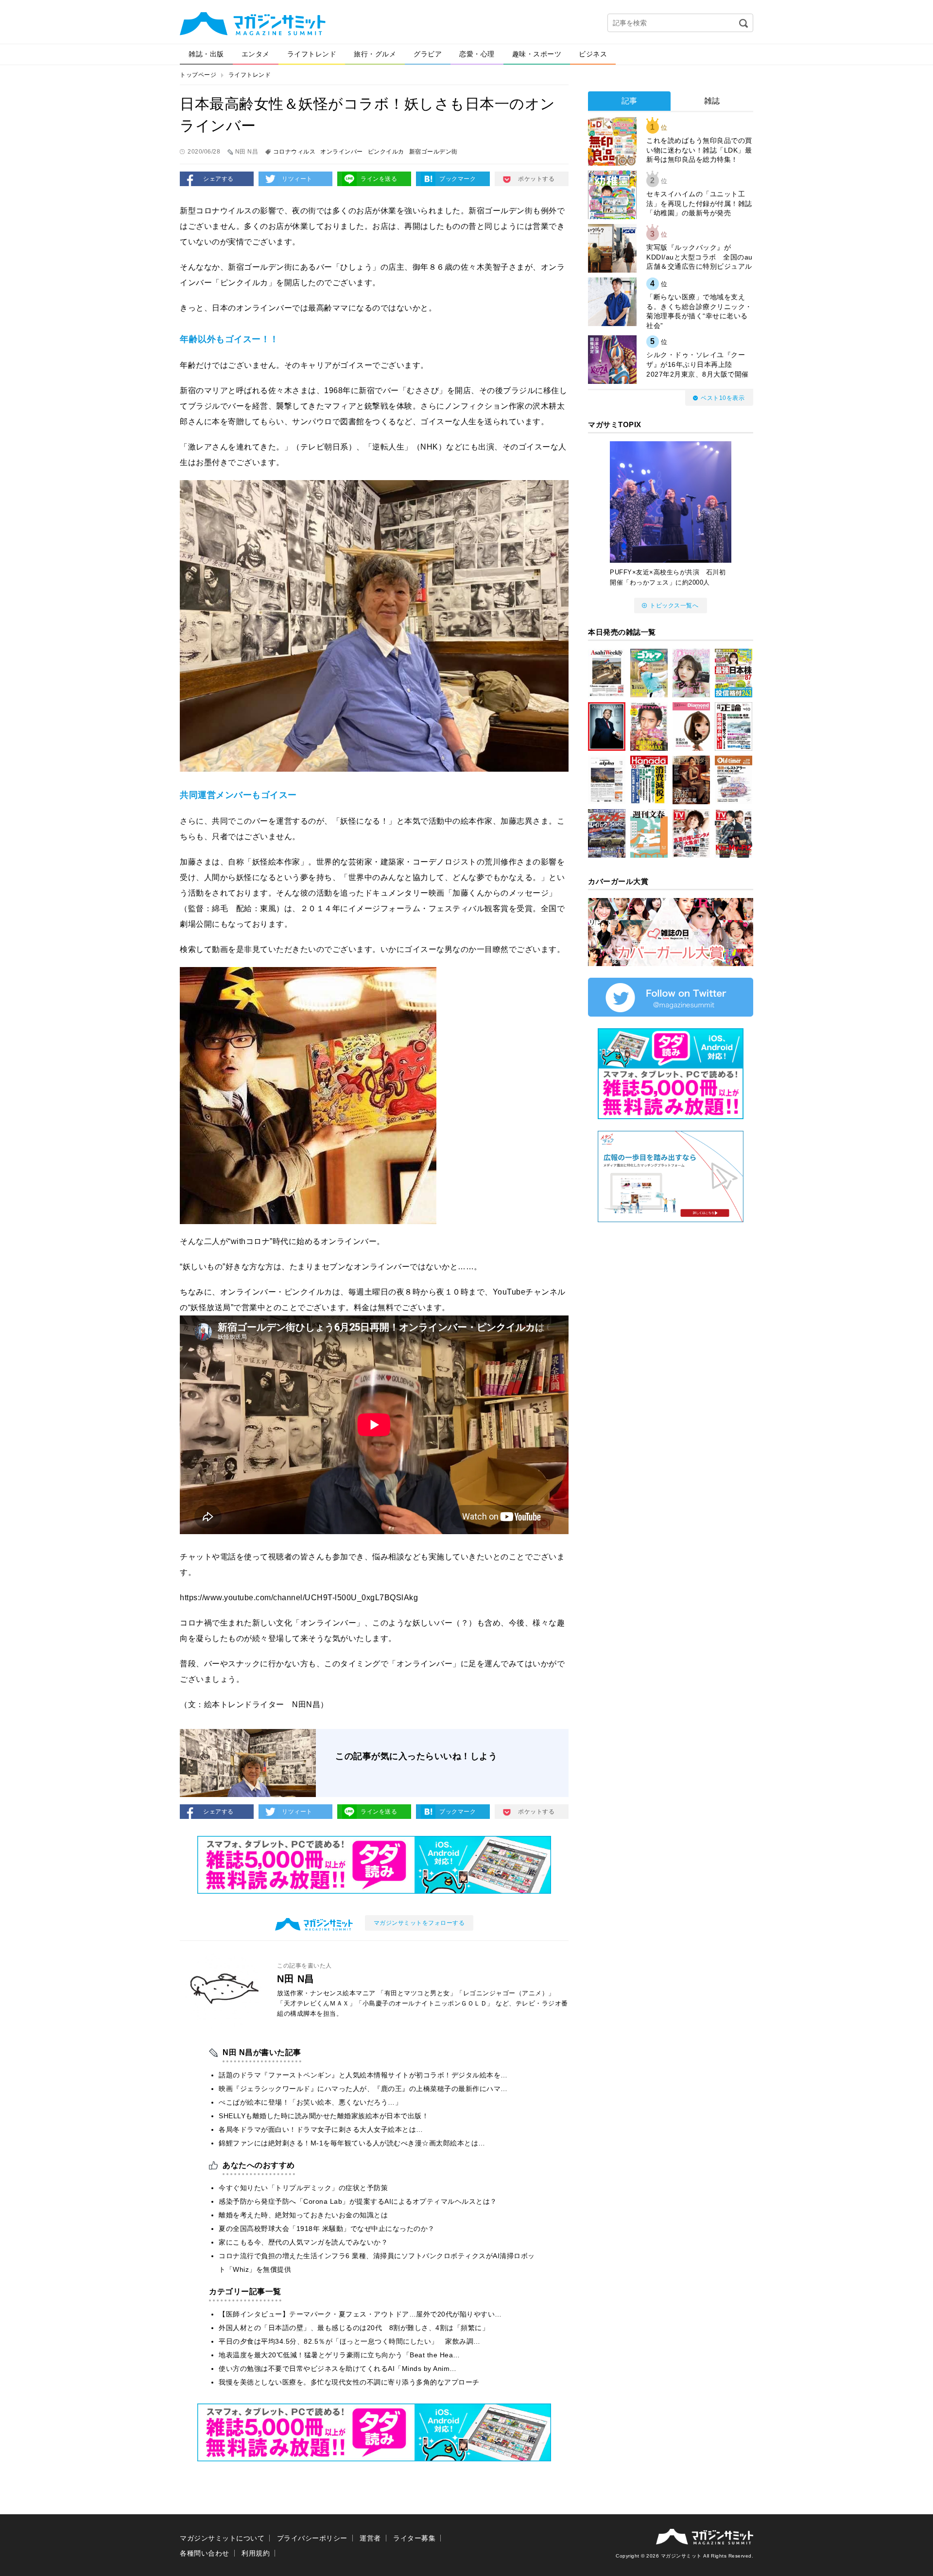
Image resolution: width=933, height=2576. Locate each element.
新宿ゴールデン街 (433, 152)
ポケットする (536, 179)
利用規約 (256, 2553)
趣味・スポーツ (537, 54)
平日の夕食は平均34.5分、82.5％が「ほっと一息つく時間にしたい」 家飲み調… (350, 2341)
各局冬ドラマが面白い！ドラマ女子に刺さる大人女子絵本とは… (321, 2129)
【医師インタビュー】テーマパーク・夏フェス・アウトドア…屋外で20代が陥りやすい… (360, 2314)
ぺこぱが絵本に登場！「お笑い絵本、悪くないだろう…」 (310, 2102)
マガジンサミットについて (222, 2538)
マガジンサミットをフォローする (419, 1923)
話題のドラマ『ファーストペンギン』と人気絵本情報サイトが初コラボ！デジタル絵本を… (363, 2075)
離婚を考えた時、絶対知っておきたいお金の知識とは (303, 2215)
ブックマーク (458, 179)
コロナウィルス (294, 152)
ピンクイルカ (386, 152)
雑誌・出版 (206, 54)
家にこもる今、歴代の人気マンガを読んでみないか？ (303, 2242)
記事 (630, 101)
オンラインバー (342, 152)
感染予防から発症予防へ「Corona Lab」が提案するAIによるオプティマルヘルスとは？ (358, 2201)
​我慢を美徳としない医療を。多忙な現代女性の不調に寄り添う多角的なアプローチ (349, 2382)
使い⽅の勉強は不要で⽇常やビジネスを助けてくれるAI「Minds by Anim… (338, 2369)
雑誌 (712, 101)
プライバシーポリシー (312, 2538)
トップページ (198, 75)
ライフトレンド (312, 54)
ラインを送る (379, 179)
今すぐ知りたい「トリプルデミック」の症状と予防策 (303, 2188)
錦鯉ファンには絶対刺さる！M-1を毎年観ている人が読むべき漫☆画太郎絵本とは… (352, 2143)
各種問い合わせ (205, 2553)
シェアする (218, 179)
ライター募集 (414, 2538)
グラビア (428, 54)
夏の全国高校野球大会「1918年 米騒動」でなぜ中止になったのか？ (327, 2229)
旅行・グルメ (375, 54)
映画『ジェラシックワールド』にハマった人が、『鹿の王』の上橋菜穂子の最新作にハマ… (363, 2089)
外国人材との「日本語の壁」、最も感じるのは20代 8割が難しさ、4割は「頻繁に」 (354, 2328)
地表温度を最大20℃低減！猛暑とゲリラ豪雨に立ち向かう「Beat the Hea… (339, 2355)
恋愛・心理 (477, 54)
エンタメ (256, 54)
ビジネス (593, 54)
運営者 (370, 2538)
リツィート (297, 179)
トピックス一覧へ (674, 605)
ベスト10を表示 (723, 398)
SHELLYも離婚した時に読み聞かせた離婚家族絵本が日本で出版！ (324, 2116)
